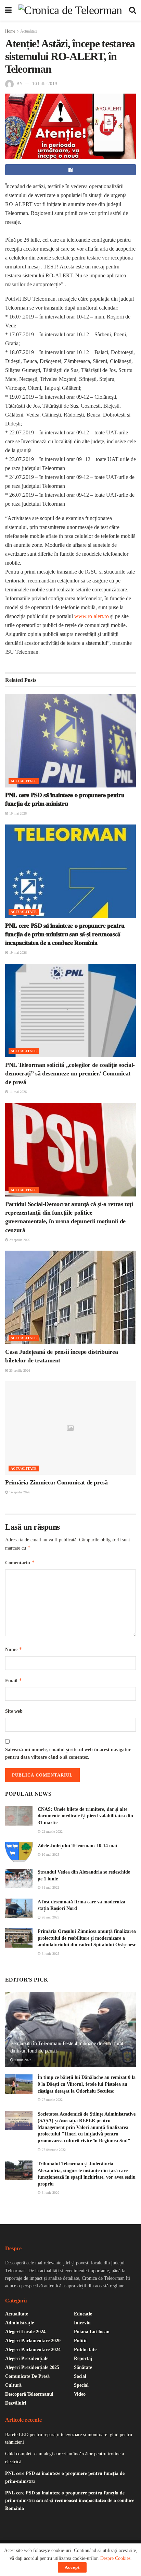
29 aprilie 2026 (19, 1240)
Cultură (13, 2385)
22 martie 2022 (52, 1832)
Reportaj (83, 2358)
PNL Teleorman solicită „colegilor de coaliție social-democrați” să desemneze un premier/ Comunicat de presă (70, 1073)
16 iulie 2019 (45, 83)
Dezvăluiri (16, 2403)
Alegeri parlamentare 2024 (33, 2350)
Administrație (20, 2323)
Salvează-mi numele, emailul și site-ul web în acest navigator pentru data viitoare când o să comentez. (68, 1753)
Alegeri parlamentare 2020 (33, 2341)
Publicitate (85, 2350)
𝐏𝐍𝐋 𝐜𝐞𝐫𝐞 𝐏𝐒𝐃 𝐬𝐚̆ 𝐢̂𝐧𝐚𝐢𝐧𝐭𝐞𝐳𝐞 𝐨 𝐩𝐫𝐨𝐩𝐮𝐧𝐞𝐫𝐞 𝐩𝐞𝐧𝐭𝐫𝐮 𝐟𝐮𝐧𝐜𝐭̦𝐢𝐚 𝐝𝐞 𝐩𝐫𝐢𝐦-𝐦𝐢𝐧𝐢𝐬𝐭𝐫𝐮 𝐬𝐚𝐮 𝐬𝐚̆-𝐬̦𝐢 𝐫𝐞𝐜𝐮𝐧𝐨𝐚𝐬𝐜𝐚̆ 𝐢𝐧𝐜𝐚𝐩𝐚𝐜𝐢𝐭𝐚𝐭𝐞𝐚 (65, 934)
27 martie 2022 (52, 2100)
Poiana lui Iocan (92, 2332)
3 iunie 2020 (50, 2193)
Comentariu (20, 1562)
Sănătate (83, 2367)
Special (81, 2385)
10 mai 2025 (50, 1855)
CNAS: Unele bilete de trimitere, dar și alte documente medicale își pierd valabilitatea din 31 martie (85, 1816)
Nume (14, 1649)
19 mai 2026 (17, 813)
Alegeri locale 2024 (25, 2332)
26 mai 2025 (50, 1917)
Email (14, 1680)
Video (80, 2394)
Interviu (82, 2323)
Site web (14, 1711)
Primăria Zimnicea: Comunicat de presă (56, 1482)
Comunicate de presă (27, 2376)
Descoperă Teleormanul (29, 2394)
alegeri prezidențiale (27, 2358)
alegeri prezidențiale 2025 (32, 2367)
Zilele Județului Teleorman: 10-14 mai (77, 1846)
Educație (83, 2314)
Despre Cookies (115, 2558)
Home (10, 31)
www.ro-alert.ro (92, 616)
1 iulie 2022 (22, 2060)
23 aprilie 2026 (19, 1370)
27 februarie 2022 (53, 2150)
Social (80, 2376)
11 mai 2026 (17, 1092)
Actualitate (29, 31)
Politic (81, 2341)
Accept (72, 2567)
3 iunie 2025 (50, 1954)
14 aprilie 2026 (19, 1492)
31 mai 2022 (50, 1887)
